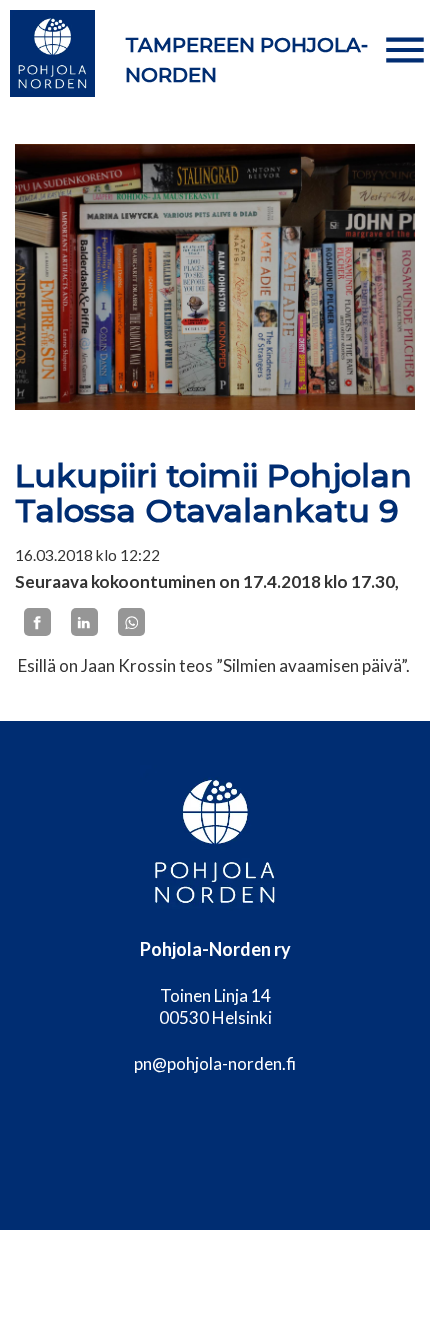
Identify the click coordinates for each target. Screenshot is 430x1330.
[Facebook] (37, 622)
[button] (405, 50)
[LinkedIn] (84, 622)
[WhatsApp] (131, 622)
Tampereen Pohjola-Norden (246, 60)
